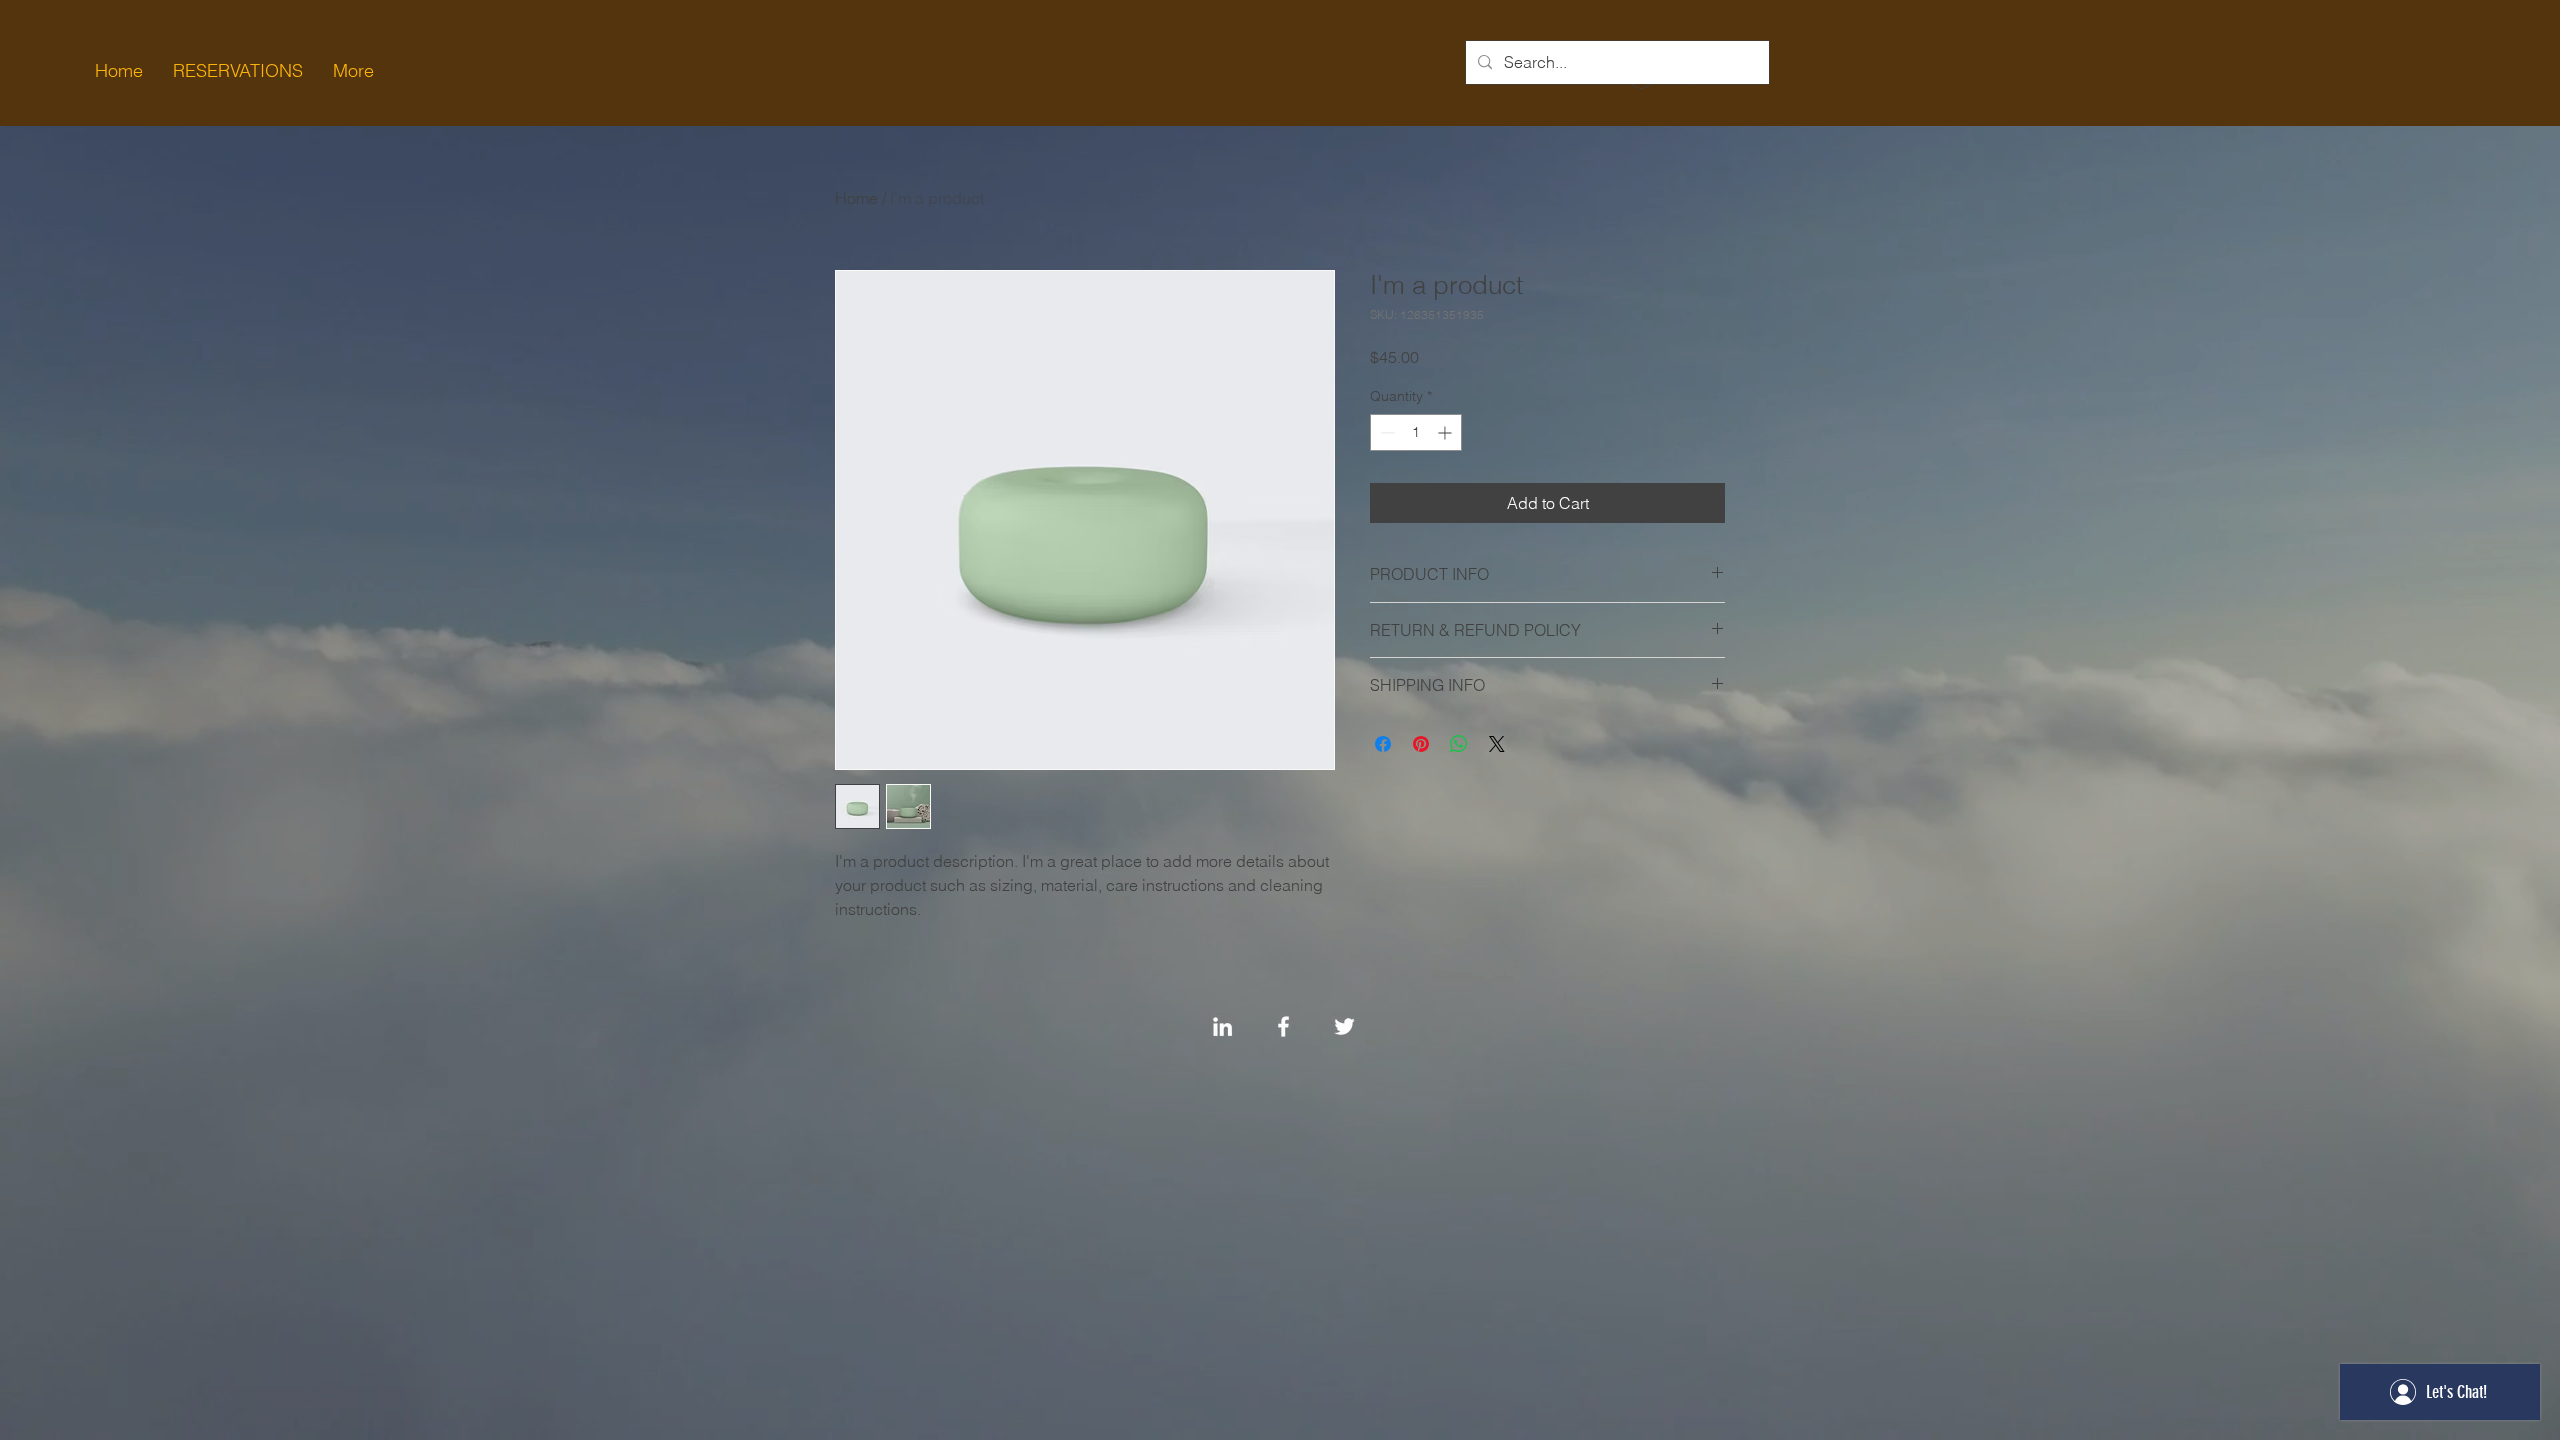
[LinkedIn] (1222, 1026)
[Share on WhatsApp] (1459, 744)
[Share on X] (1497, 744)
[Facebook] (1283, 1026)
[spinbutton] (1416, 432)
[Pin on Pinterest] (1421, 744)
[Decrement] (1385, 432)
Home (856, 198)
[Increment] (1446, 432)
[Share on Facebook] (1383, 744)
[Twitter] (1344, 1026)
